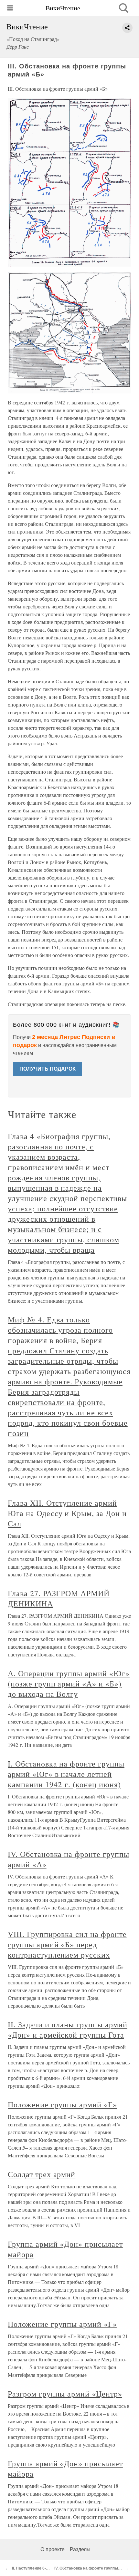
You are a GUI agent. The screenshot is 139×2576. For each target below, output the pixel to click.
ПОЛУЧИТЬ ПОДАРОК (48, 1069)
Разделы (80, 2549)
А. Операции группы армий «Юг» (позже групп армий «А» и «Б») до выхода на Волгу (69, 1684)
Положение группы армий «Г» (62, 2104)
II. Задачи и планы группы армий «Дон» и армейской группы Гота (68, 2030)
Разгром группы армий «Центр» (65, 2394)
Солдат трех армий (42, 2174)
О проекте (53, 2549)
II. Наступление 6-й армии (37, 2568)
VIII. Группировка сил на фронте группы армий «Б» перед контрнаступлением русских (67, 1944)
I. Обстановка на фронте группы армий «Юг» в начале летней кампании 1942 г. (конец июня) (66, 1774)
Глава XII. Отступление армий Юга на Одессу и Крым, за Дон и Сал (67, 1513)
